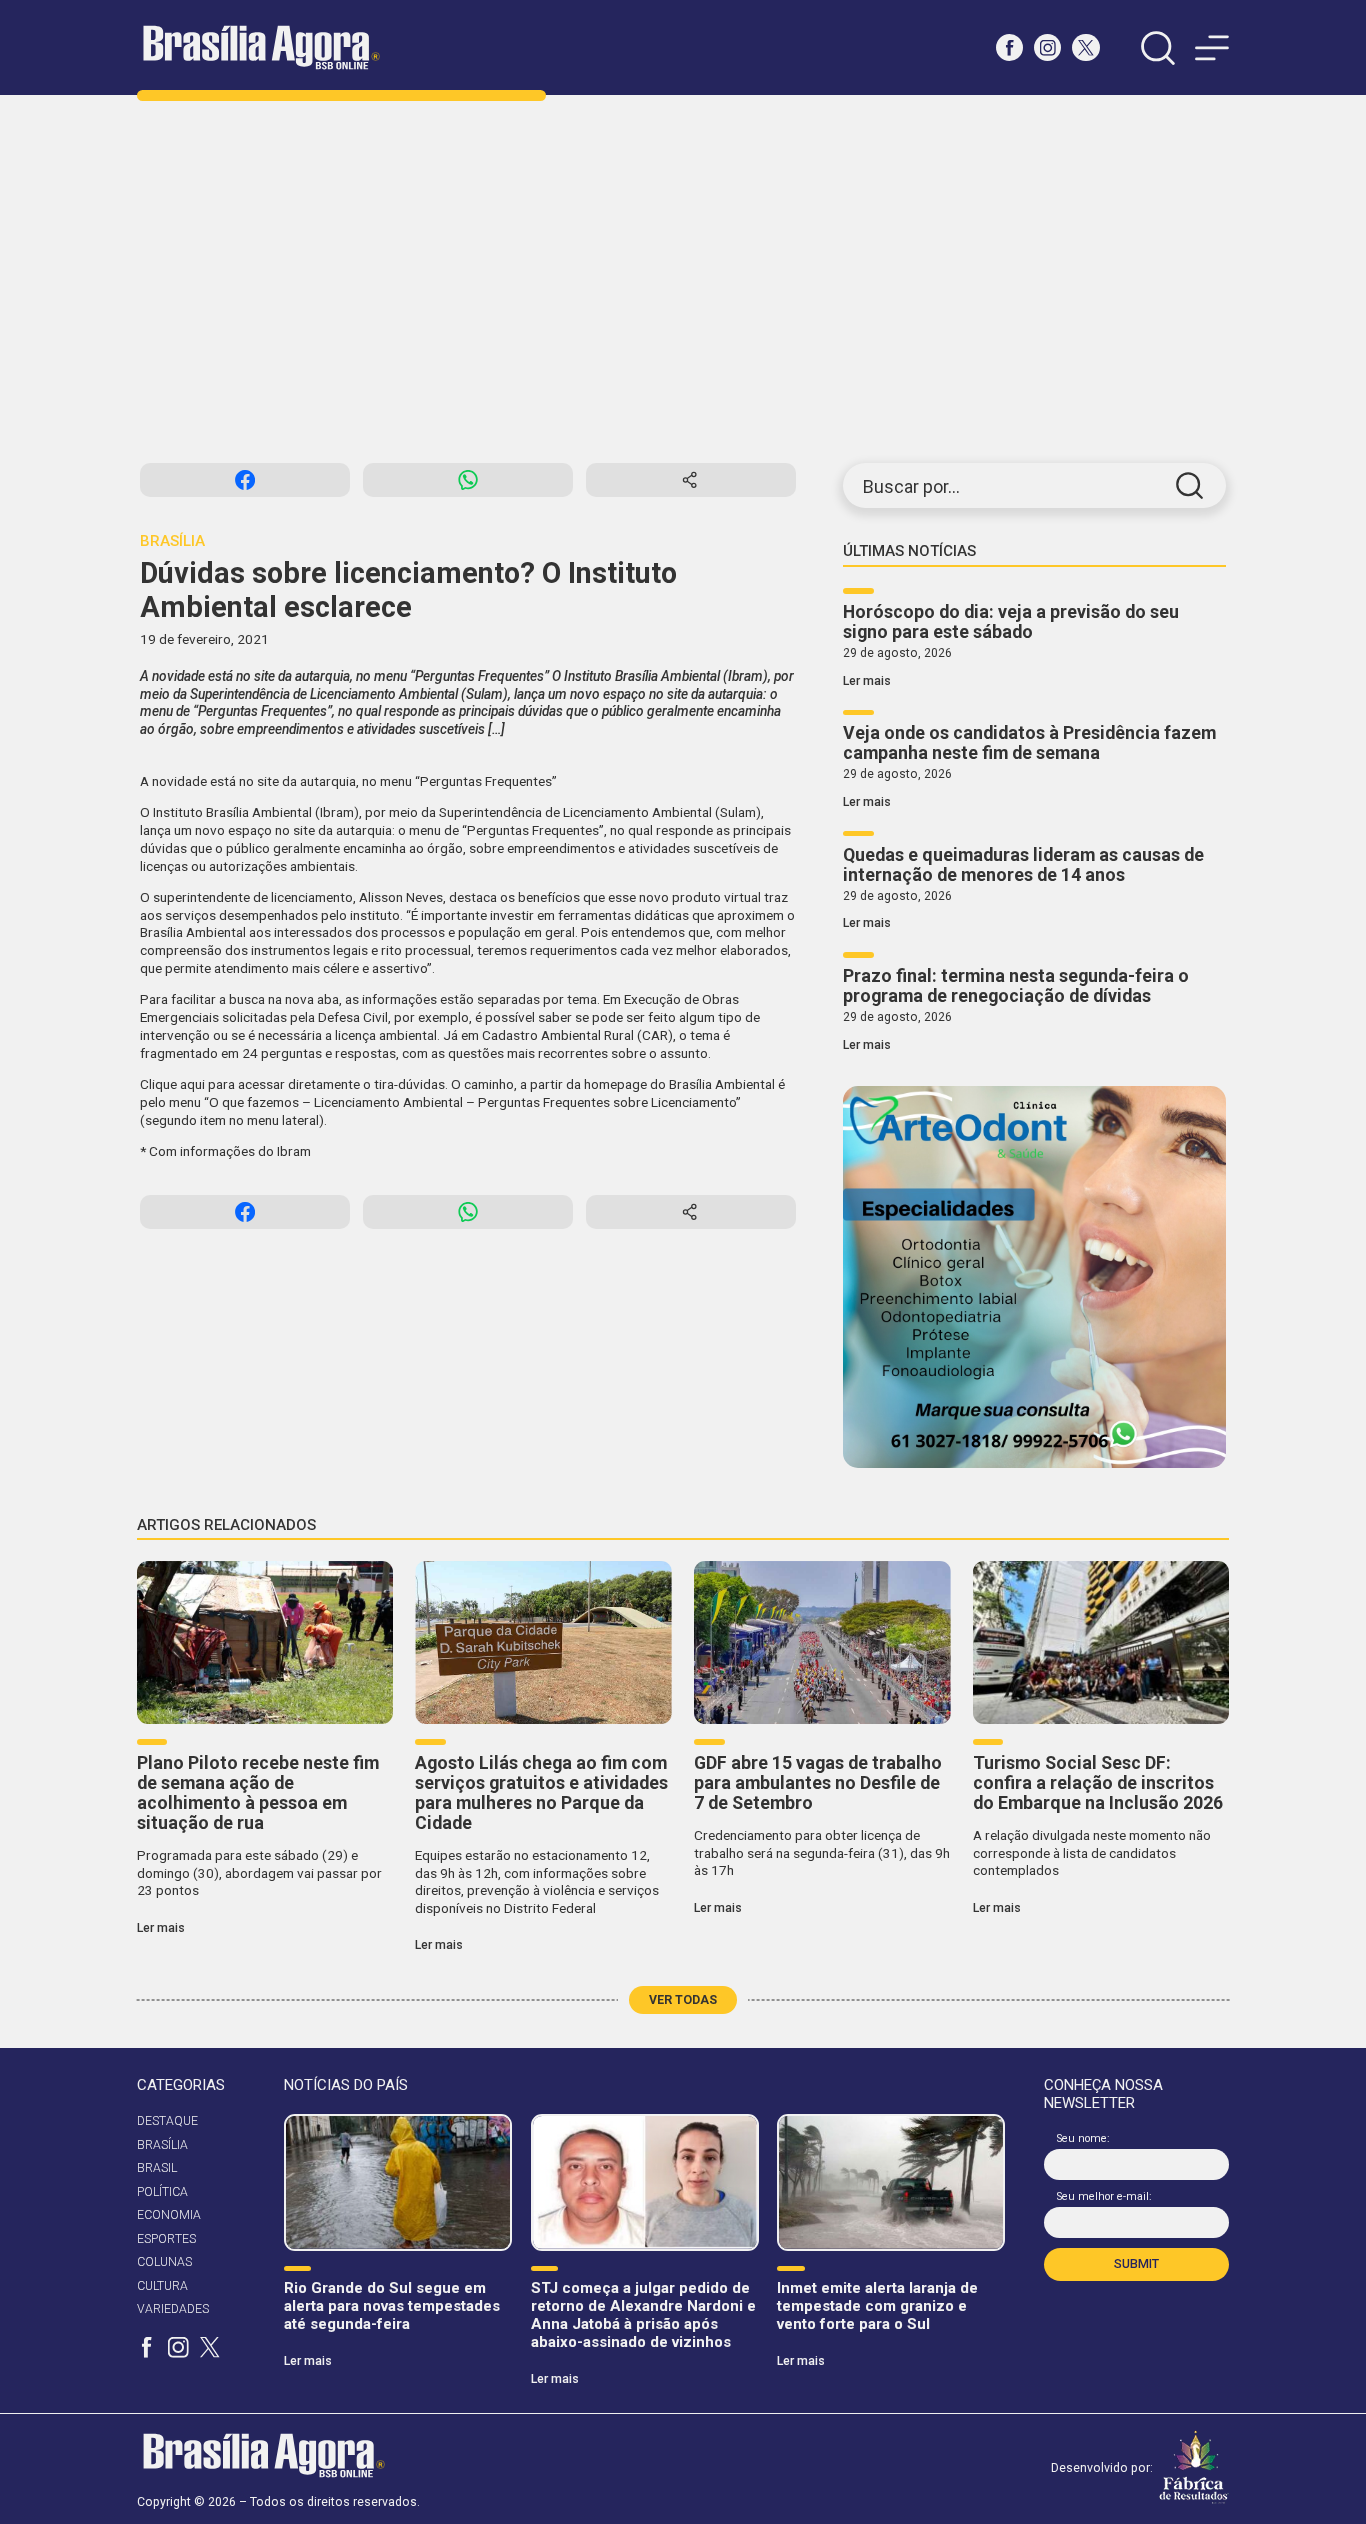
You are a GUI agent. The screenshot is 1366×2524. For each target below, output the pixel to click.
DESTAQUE (167, 2121)
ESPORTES (166, 2239)
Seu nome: (1083, 2138)
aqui (192, 1084)
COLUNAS (164, 2262)
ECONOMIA (169, 2215)
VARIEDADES (173, 2309)
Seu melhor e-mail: (1104, 2196)
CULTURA (162, 2286)
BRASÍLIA (162, 2145)
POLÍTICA (162, 2192)
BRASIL (157, 2168)
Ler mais (867, 681)
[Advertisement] (683, 279)
